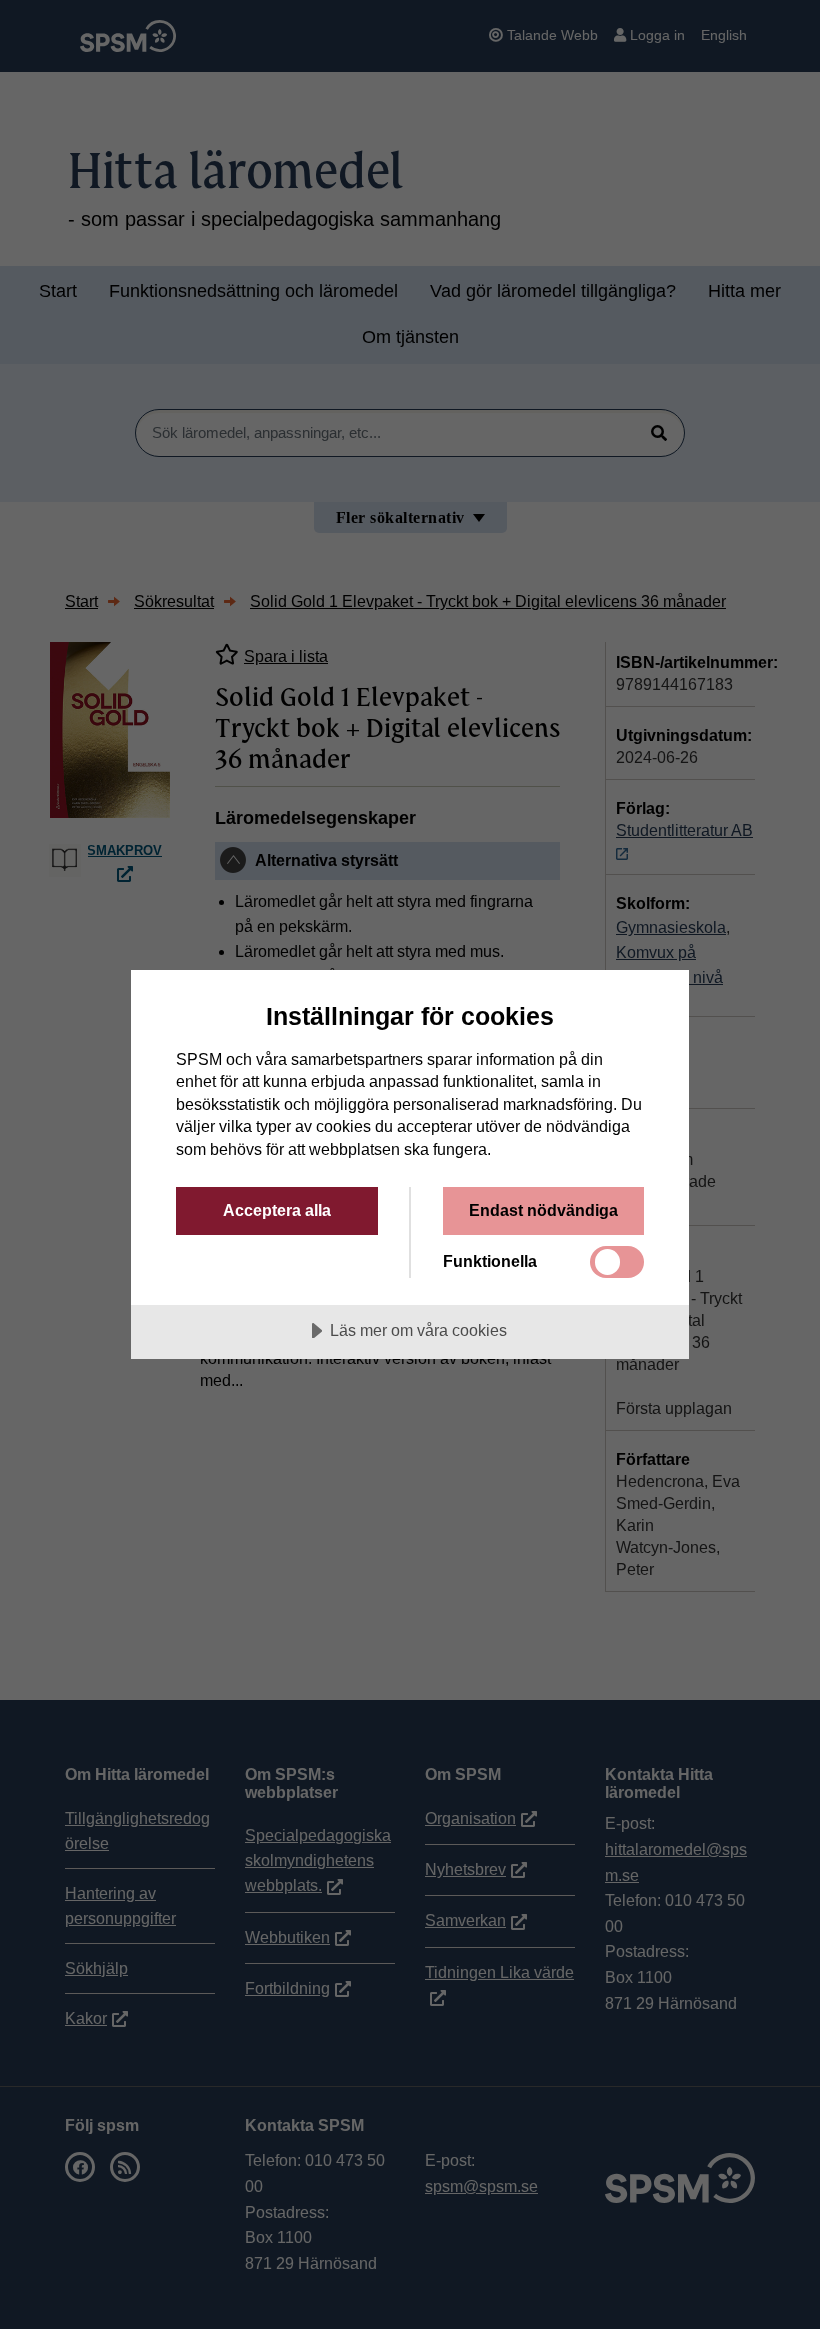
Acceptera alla (277, 1210)
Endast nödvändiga (543, 1210)
